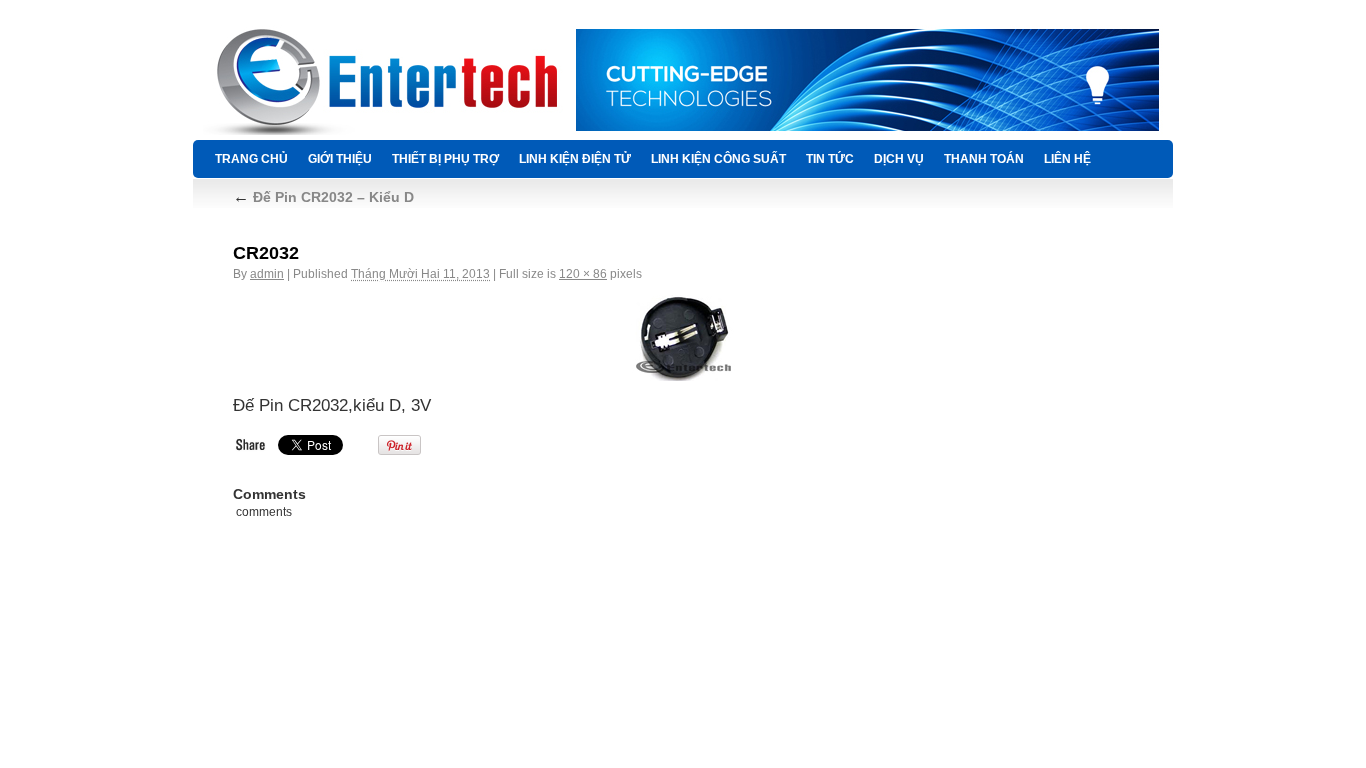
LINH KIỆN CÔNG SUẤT (718, 159)
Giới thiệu (340, 159)
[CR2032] (683, 338)
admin (267, 274)
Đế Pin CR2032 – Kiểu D (323, 197)
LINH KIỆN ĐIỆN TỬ (575, 159)
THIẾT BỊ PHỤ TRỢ (445, 159)
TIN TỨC (830, 159)
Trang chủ (251, 159)
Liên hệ (1067, 159)
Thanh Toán (984, 159)
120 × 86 (583, 274)
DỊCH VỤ (899, 159)
